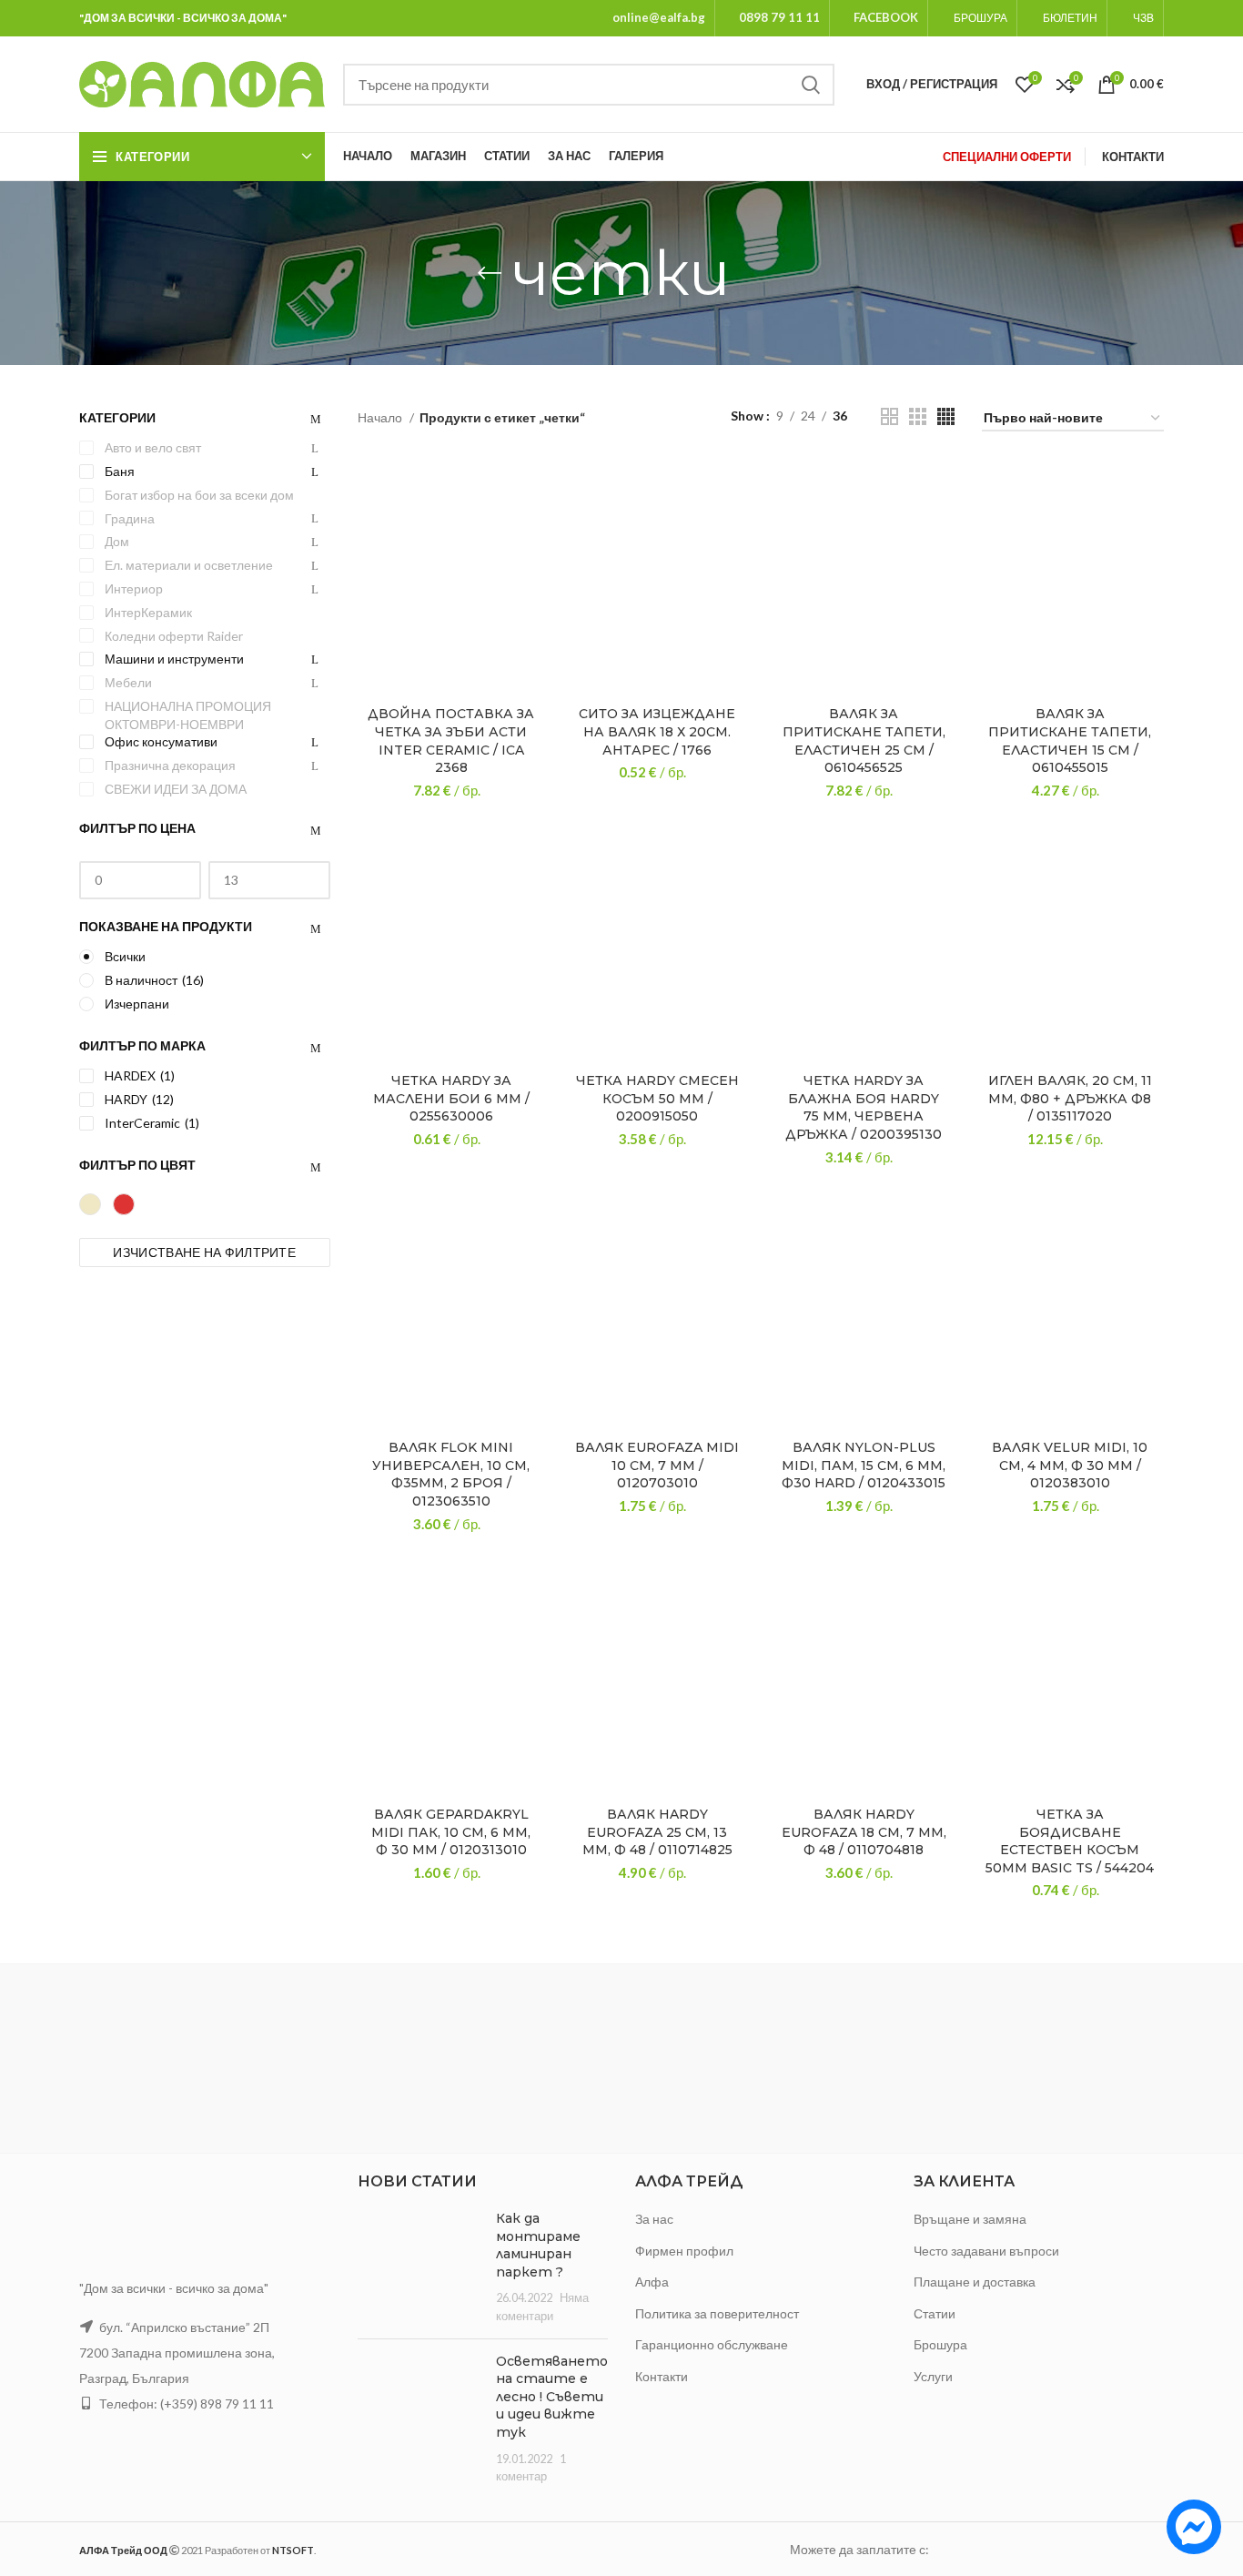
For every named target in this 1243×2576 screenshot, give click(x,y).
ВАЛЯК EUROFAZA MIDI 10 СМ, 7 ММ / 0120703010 (657, 1465)
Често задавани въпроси (986, 2251)
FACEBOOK (886, 17)
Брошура (940, 2344)
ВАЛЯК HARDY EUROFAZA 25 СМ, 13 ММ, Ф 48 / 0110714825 (657, 1832)
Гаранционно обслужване (712, 2344)
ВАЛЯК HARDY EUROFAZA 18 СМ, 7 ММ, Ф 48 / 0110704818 (864, 1832)
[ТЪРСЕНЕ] (810, 85)
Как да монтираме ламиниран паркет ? (538, 2245)
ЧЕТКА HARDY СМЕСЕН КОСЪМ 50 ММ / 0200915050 (657, 1098)
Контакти (662, 2376)
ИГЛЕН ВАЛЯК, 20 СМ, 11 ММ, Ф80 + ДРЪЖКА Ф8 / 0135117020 (1070, 1098)
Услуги (933, 2376)
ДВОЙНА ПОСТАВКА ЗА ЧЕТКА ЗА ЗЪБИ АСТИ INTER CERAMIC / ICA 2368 (451, 740)
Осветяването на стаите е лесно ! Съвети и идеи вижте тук (552, 2397)
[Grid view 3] (918, 416)
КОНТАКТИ (1133, 157)
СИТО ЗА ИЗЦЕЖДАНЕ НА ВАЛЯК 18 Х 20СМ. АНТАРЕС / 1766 (657, 731)
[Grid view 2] (889, 416)
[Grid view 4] (946, 416)
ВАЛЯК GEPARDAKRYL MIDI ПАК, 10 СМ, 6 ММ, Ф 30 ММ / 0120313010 (451, 1832)
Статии (935, 2313)
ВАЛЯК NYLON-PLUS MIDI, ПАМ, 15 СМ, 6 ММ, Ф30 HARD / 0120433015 (864, 1465)
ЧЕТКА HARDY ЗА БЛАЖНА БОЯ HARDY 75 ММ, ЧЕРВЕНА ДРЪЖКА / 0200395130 (864, 1107)
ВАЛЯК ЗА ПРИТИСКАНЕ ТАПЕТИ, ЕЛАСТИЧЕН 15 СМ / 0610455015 (1070, 740)
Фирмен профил (684, 2251)
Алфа (652, 2282)
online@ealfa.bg (659, 17)
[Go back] (490, 273)
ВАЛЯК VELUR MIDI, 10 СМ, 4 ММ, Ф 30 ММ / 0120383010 (1070, 1465)
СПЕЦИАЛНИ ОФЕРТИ (1007, 157)
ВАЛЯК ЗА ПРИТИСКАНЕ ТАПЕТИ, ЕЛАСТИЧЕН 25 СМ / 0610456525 (864, 740)
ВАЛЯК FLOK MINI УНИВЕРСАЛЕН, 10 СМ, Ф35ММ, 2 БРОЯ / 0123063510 (451, 1474)
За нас (654, 2219)
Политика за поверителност (717, 2313)
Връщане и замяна (970, 2219)
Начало (381, 417)
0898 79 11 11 (779, 17)
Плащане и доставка (975, 2282)
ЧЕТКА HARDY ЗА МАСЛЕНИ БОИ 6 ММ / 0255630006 (451, 1098)
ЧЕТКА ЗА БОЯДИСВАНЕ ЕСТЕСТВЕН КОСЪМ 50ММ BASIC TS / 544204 (1070, 1841)
